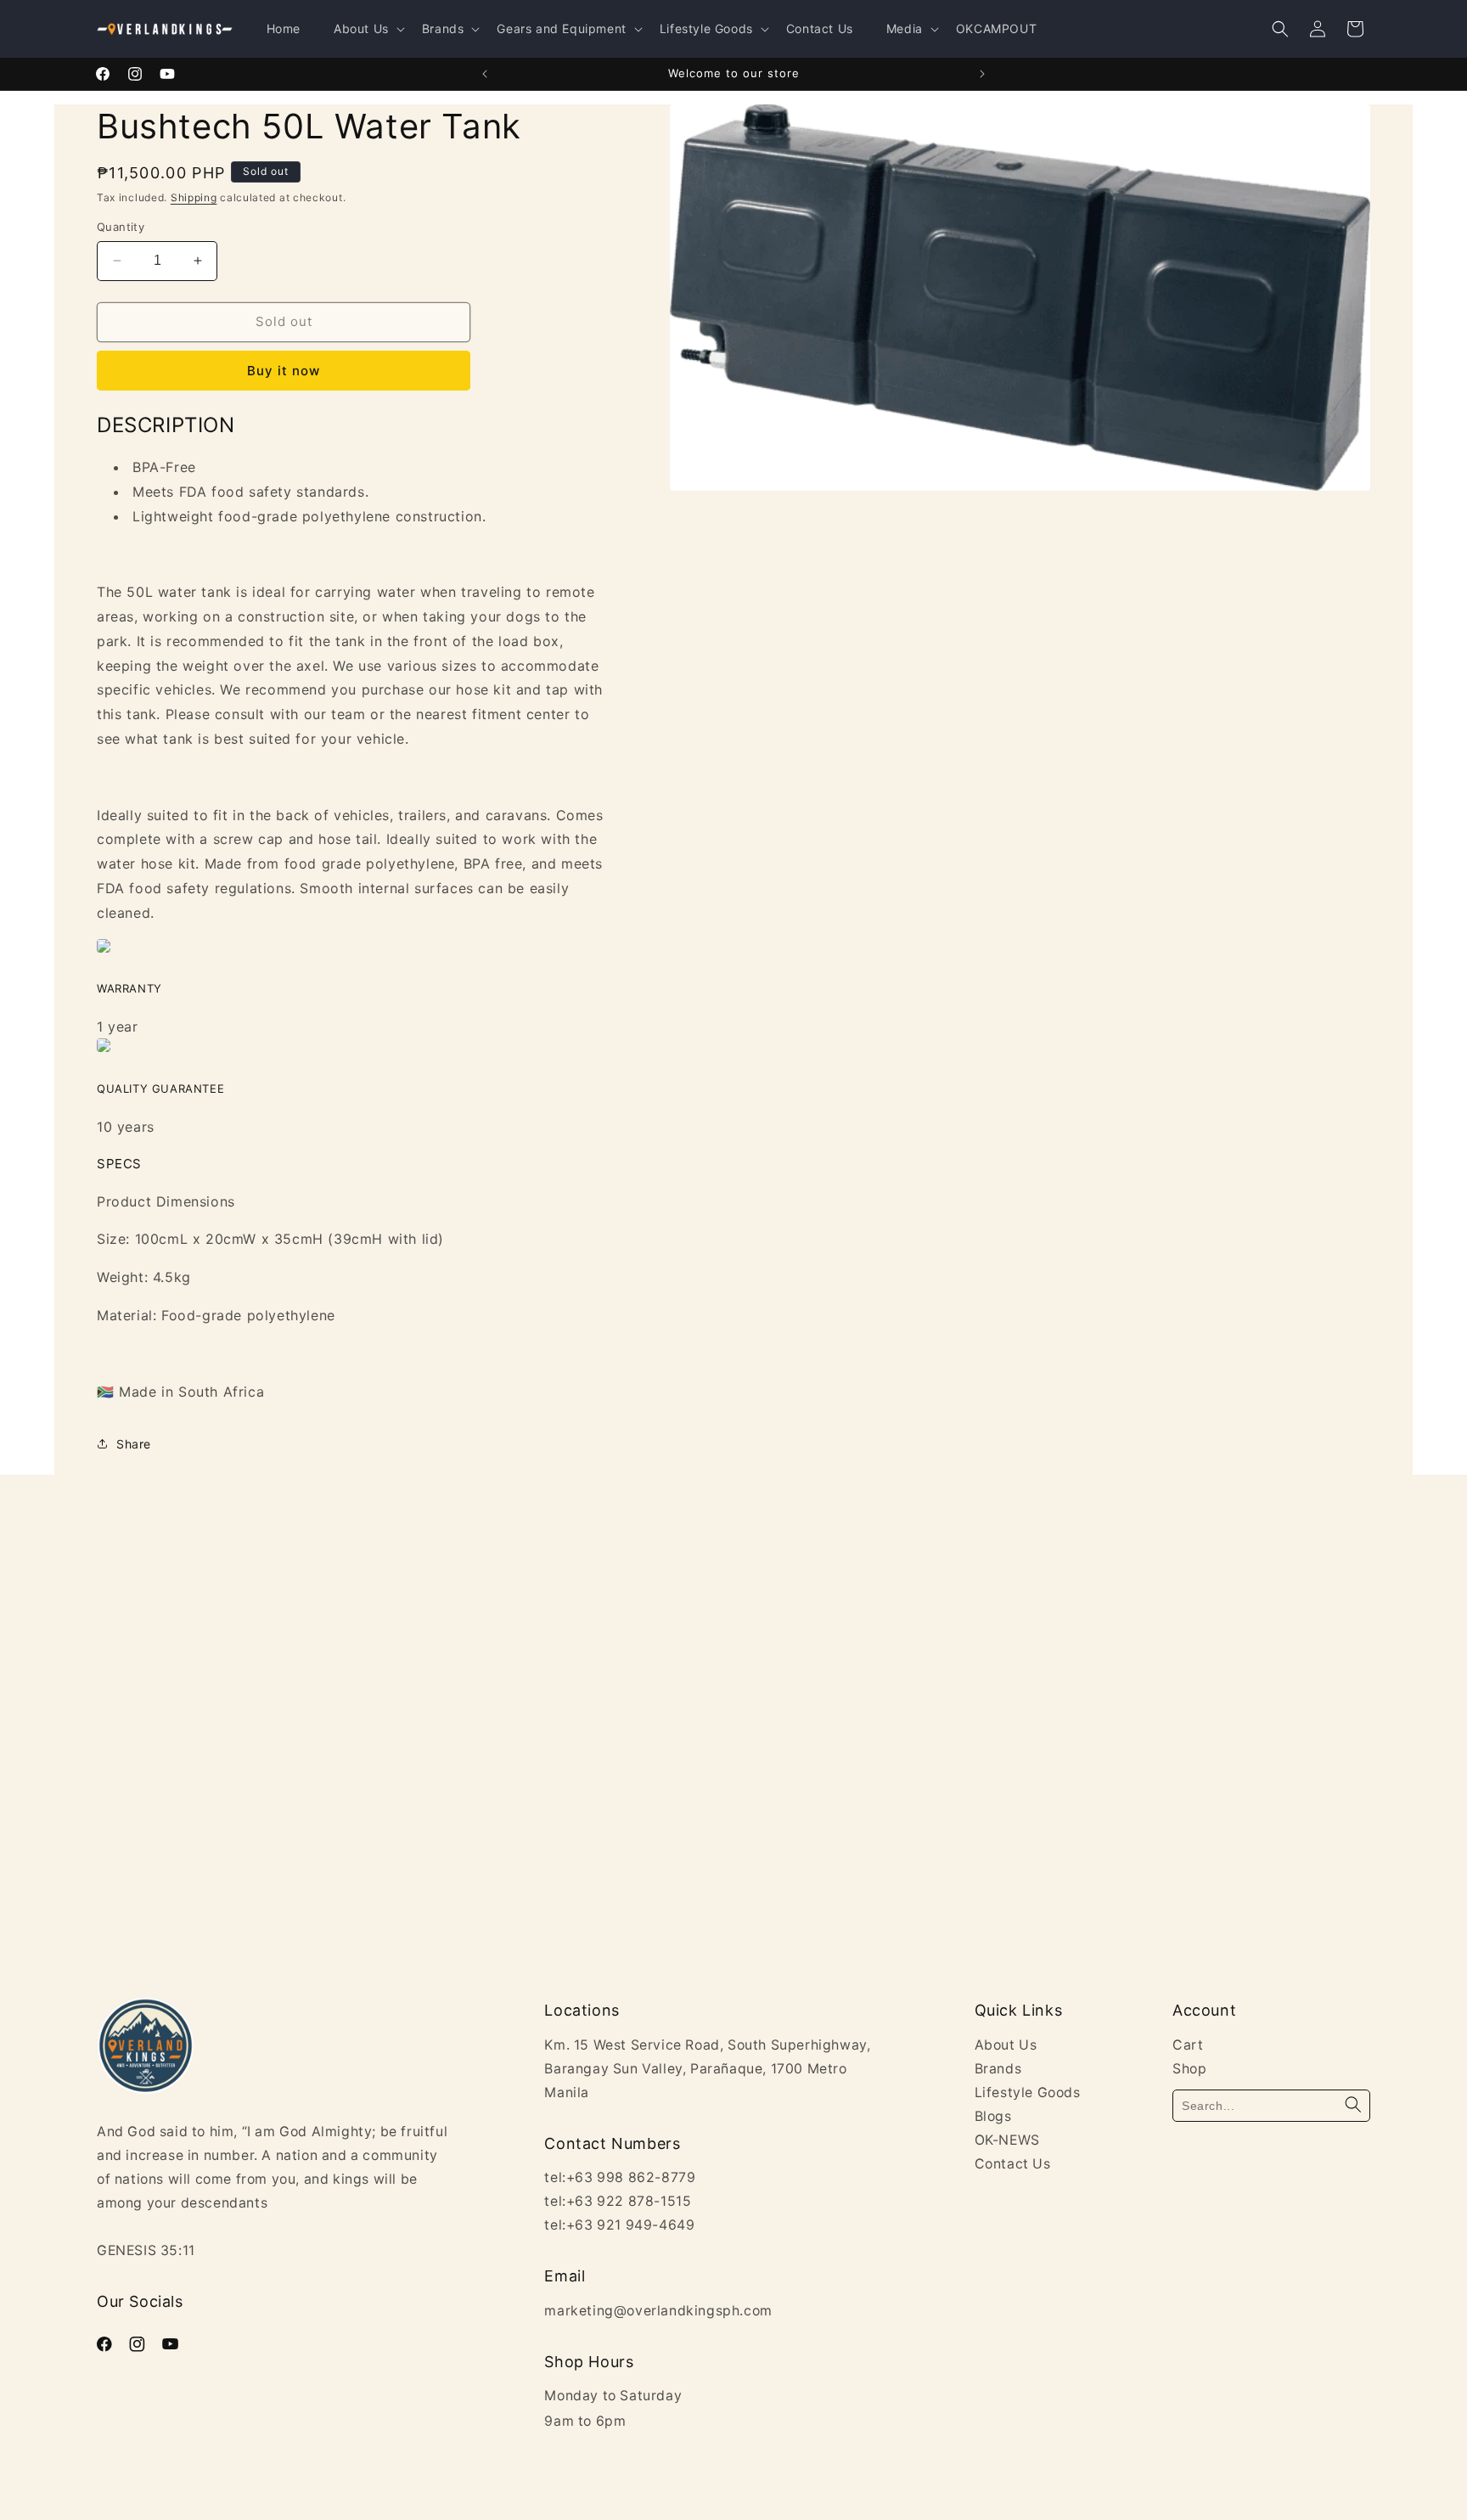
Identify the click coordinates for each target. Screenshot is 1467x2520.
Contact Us (1013, 2164)
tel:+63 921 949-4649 (619, 2225)
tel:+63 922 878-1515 (618, 2201)
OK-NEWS (1007, 2140)
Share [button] (134, 1444)
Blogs (993, 2116)
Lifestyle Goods (1028, 2092)
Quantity (121, 227)
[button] (1280, 29)
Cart (1188, 2045)
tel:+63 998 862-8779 (620, 2177)
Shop (1189, 2069)
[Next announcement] (982, 74)
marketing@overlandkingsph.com (658, 2311)
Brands (998, 2069)
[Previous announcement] (485, 74)
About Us (1006, 2045)
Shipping (194, 197)
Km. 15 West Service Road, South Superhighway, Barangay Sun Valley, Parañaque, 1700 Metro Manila (707, 2069)
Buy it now (284, 371)
